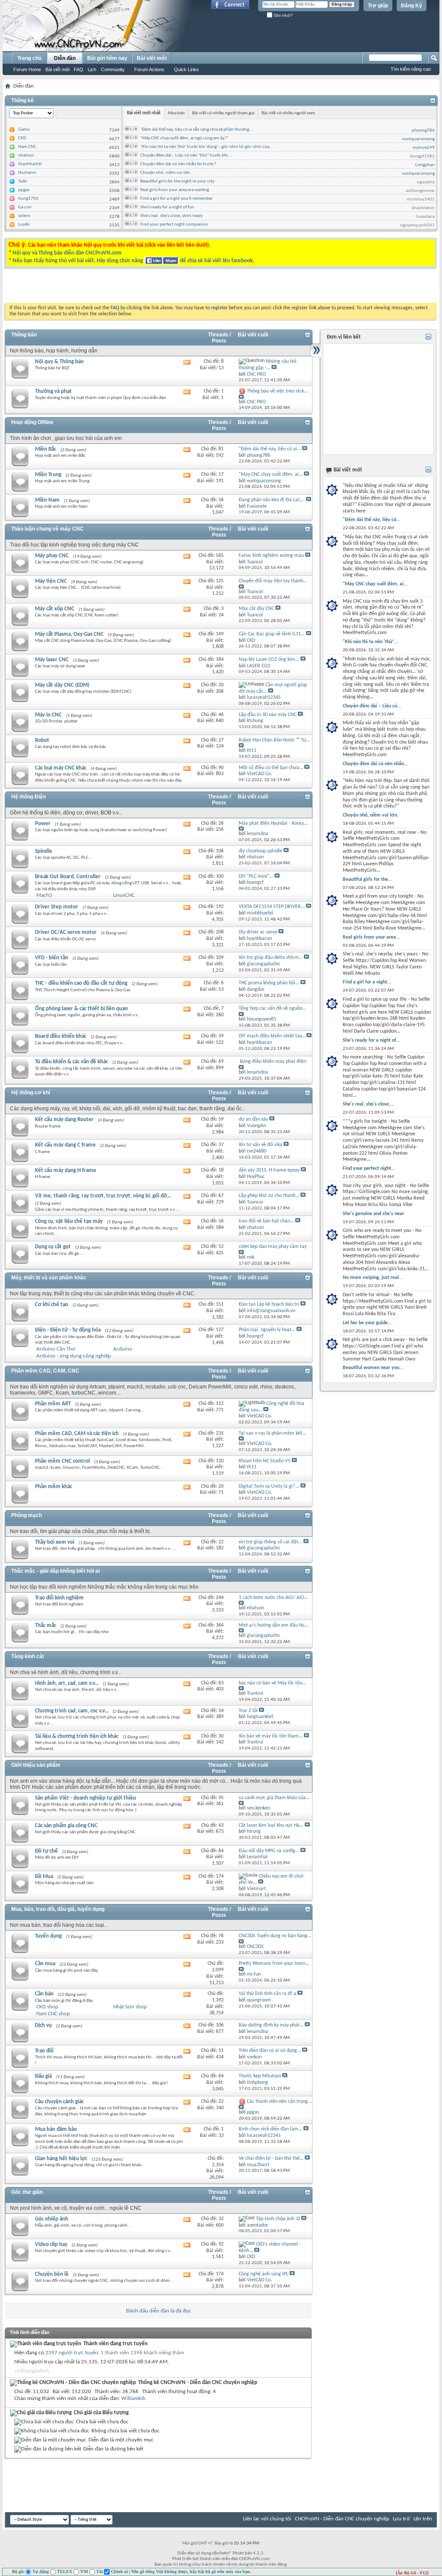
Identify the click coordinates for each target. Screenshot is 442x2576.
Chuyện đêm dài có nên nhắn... (375, 764)
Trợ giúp (378, 6)
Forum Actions (149, 69)
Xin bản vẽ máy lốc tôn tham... (271, 1736)
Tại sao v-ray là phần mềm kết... (272, 1433)
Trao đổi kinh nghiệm (59, 1598)
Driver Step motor (57, 907)
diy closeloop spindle (260, 851)
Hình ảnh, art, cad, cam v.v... (67, 1683)
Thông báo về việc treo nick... (277, 391)
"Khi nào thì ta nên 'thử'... (370, 642)
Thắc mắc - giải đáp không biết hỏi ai (55, 1571)
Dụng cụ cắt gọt (53, 1247)
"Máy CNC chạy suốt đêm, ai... (271, 474)
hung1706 (28, 199)
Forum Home (27, 69)
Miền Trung (48, 475)
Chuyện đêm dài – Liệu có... (372, 706)
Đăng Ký (412, 6)
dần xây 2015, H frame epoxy (269, 1170)
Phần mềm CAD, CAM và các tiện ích (77, 1434)
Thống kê (22, 101)
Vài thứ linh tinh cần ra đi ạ (267, 1994)
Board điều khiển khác (61, 1036)
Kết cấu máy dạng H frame (66, 1170)
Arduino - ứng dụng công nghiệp (74, 1356)
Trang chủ (29, 58)
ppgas (24, 190)
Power (43, 824)
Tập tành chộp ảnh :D (278, 2219)
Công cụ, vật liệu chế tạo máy (69, 1221)
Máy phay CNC (52, 556)
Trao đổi (44, 2051)
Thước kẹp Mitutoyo (260, 2076)
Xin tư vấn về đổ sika (260, 1145)
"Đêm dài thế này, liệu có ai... (270, 449)
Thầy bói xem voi (55, 1542)
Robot (42, 740)
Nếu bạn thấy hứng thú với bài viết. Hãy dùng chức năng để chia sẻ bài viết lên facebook (133, 261)
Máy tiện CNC (51, 581)
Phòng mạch (27, 1515)
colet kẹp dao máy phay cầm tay (273, 1247)
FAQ (79, 69)
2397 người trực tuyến (72, 2353)
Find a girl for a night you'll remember (177, 199)
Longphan (425, 165)
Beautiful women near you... (373, 1368)
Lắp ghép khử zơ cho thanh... (269, 1196)
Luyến (24, 225)
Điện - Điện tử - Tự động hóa (68, 1330)
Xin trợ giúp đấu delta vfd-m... (271, 958)
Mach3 (44, 895)
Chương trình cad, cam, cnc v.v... (72, 1711)
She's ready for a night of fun (167, 207)
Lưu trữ (401, 2519)
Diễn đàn (65, 58)
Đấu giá (43, 2076)
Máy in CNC (48, 715)
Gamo (24, 130)
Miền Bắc (46, 449)
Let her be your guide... (367, 1323)
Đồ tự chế (46, 1851)
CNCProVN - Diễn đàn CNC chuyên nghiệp (342, 2519)
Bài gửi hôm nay (107, 58)
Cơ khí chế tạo (52, 1305)
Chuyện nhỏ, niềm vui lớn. (166, 173)
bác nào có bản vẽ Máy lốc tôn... (272, 1683)
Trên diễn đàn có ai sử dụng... (270, 2051)
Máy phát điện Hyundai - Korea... (273, 823)
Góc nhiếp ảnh (52, 2219)
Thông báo (24, 335)
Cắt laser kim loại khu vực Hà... (271, 1825)
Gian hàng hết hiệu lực (61, 2159)
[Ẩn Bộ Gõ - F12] (412, 2573)
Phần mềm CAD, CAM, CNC (45, 1371)
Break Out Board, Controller (68, 877)
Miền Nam (47, 500)
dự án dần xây (253, 1119)
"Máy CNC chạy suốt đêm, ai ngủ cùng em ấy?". (185, 138)
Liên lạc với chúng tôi (267, 2519)
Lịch (92, 69)
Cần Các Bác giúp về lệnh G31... (272, 634)
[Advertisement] (112, 288)
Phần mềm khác (54, 1487)
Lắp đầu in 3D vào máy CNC (268, 715)
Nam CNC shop (53, 2014)
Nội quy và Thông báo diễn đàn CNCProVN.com (67, 253)
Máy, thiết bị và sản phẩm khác (49, 1278)
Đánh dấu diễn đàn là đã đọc (159, 2311)
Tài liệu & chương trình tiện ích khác (77, 1736)
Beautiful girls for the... (367, 880)
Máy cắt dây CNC (256, 609)
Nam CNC (27, 147)
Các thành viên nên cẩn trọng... (279, 2102)
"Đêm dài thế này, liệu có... (371, 520)
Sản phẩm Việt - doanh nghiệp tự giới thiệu (85, 1798)
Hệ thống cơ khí (31, 1093)
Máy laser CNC (52, 660)
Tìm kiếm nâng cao (411, 69)
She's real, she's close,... (368, 1104)
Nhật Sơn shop (130, 2007)
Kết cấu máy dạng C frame (65, 1145)
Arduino (123, 1349)
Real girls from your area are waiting (175, 190)
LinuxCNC (124, 895)
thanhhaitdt (30, 164)
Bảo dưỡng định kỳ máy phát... (271, 2025)
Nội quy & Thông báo (59, 362)
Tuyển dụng (48, 1936)
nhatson (26, 156)
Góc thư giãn (27, 2192)
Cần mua (45, 1964)
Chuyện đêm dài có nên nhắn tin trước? (178, 164)
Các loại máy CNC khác (61, 768)
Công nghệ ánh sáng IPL (264, 2274)
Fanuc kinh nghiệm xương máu (271, 556)
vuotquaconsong (418, 139)
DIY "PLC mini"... (256, 876)
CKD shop (47, 2007)
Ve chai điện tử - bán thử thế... (271, 2158)
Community (113, 69)
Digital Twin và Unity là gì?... (269, 1486)
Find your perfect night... (369, 1169)
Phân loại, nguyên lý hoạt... (267, 1330)
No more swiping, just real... (373, 1278)
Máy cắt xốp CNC (55, 609)
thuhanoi (27, 173)
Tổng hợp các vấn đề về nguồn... (272, 1008)
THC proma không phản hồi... (269, 983)
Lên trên (423, 2519)
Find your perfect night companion (174, 225)
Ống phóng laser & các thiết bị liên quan (81, 1009)
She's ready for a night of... (371, 1040)
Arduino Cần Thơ (56, 1349)
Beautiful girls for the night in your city (177, 181)
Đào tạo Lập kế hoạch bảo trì (269, 1304)
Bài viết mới (57, 69)
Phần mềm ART (53, 1404)
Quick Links (186, 69)
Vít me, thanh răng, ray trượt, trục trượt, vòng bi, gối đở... (103, 1196)
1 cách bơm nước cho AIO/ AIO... (273, 1598)
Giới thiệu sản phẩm (36, 1765)
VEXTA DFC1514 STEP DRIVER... (272, 907)
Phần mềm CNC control (62, 1461)
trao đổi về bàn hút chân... (266, 1221)
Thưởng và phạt (53, 391)
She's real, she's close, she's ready (172, 216)
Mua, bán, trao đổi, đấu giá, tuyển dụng (58, 1909)
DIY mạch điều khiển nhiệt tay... (272, 1036)
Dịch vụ (43, 2025)
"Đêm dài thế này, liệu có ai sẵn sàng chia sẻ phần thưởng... (197, 130)
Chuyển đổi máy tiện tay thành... (273, 581)
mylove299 (424, 148)
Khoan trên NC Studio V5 (265, 1461)
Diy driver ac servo (258, 932)
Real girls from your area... (371, 937)
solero (24, 216)
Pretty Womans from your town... (274, 1963)
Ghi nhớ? (283, 15)
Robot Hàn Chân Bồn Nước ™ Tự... (274, 740)
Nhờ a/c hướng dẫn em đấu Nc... (274, 1625)
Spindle (44, 851)
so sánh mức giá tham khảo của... (274, 1798)
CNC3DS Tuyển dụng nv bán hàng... (275, 1936)
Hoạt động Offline (32, 422)
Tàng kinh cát (28, 1656)
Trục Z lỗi (248, 1711)
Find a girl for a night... (367, 982)
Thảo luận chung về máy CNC (47, 529)
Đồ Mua (44, 1877)
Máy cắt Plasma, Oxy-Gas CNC (69, 634)
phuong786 (423, 130)
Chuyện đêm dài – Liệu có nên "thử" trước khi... (186, 156)
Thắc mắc (46, 1626)
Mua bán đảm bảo (56, 2129)
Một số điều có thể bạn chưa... (271, 768)
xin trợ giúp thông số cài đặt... (270, 1542)
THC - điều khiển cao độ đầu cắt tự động (81, 983)
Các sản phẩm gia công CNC (66, 1826)
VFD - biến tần (52, 958)
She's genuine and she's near (373, 1214)
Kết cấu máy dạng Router (64, 1120)
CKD (22, 138)
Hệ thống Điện (28, 797)
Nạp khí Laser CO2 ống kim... (269, 660)
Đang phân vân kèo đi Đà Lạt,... (272, 500)
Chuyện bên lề (52, 2274)
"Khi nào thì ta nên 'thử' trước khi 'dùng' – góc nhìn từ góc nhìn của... (207, 147)
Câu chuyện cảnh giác (59, 2102)
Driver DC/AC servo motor (66, 932)
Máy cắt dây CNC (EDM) (62, 685)
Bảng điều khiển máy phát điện (273, 1062)
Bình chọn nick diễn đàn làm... (270, 2129)
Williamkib (133, 2399)
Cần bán (44, 1994)
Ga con (25, 207)
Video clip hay (51, 2245)
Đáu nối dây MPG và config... (269, 1851)
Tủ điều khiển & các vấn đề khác (71, 1062)
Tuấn (23, 181)
